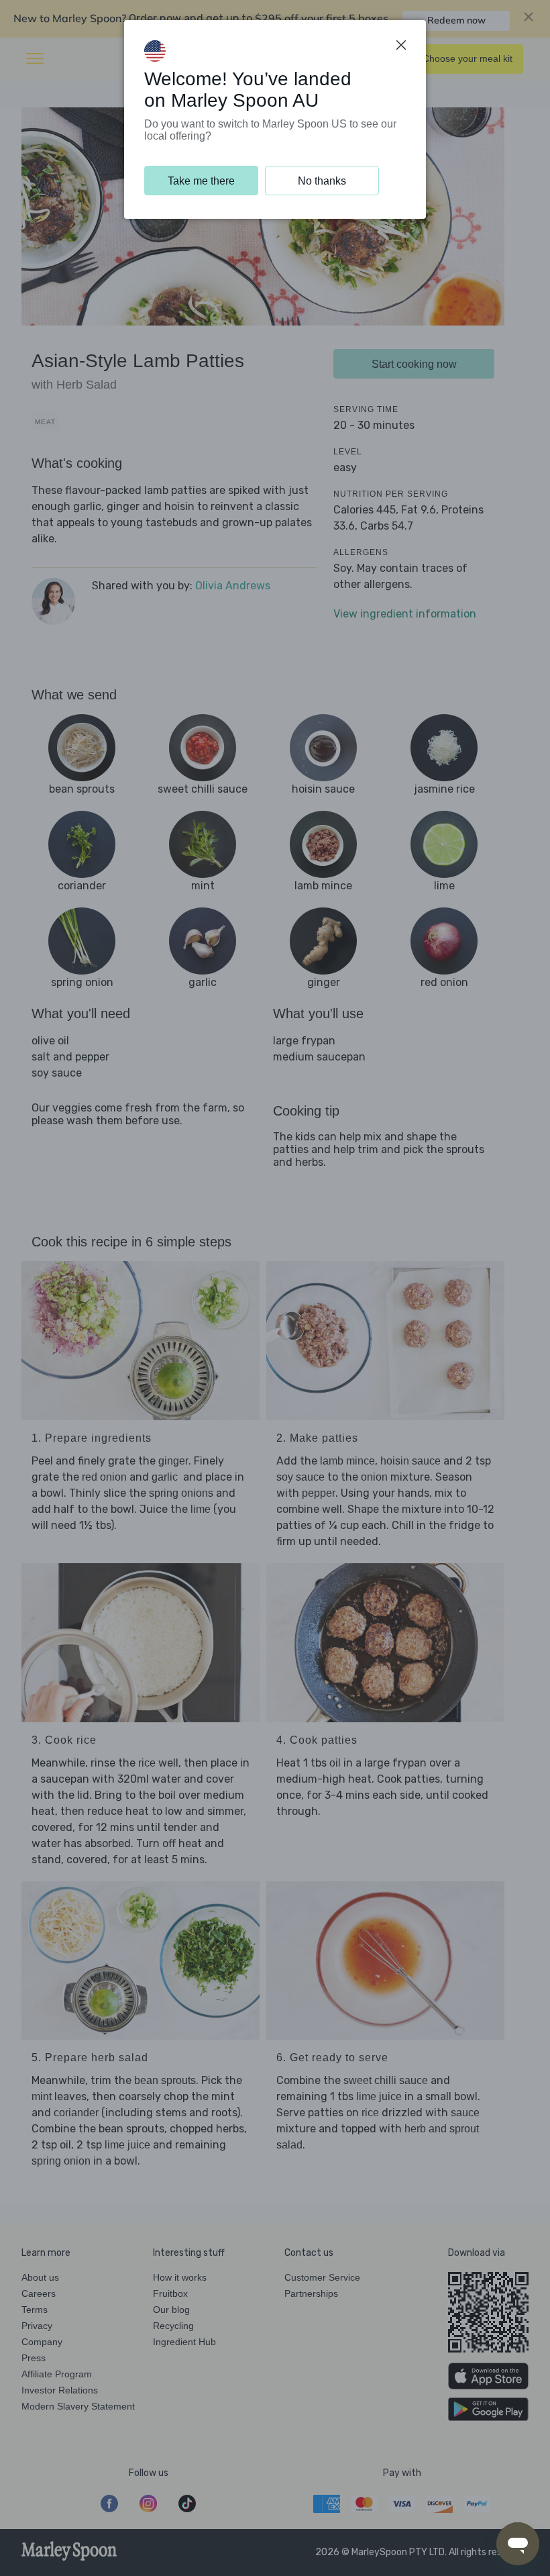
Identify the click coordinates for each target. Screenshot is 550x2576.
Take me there (201, 181)
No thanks (322, 181)
